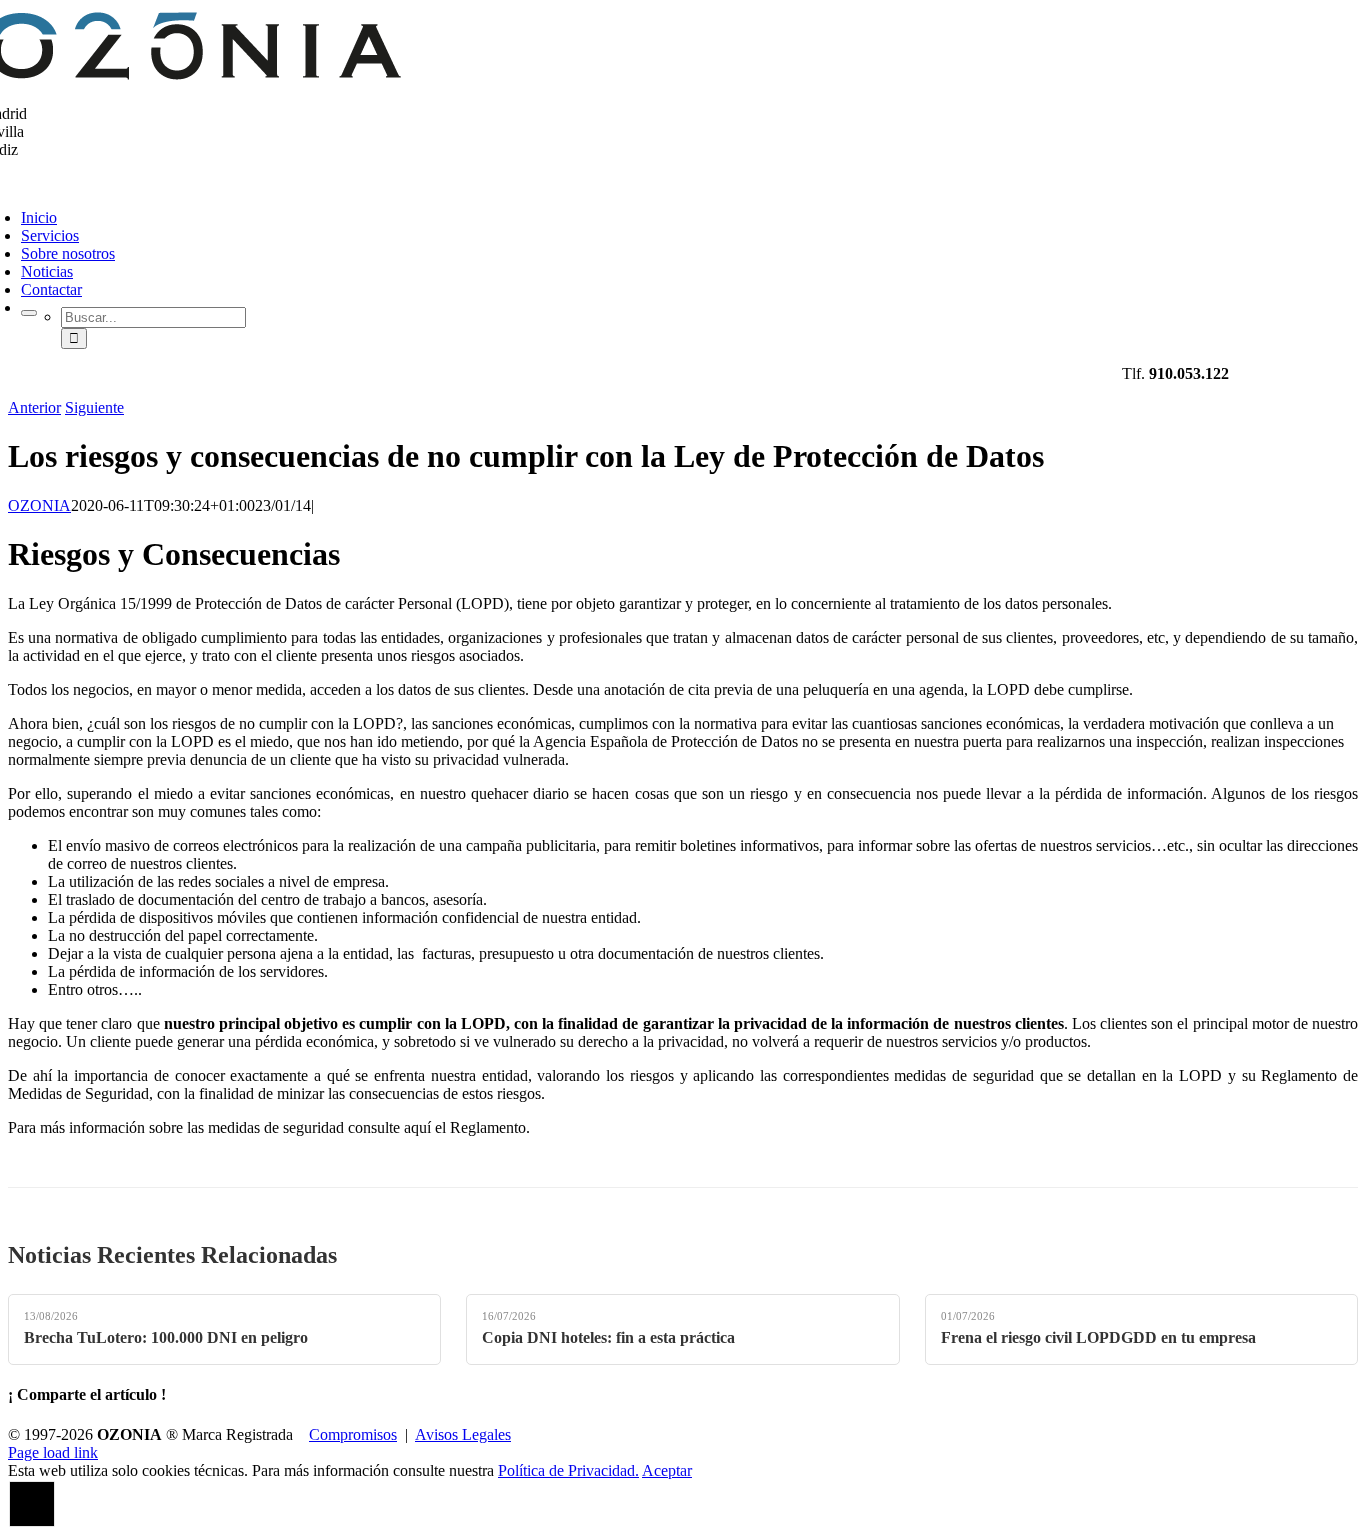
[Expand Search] (29, 313)
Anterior (34, 407)
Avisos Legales (463, 1434)
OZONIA (39, 505)
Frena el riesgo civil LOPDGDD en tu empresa (1098, 1337)
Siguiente (94, 407)
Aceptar (667, 1470)
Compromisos (353, 1434)
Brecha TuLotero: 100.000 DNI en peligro (166, 1337)
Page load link (53, 1452)
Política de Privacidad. (568, 1470)
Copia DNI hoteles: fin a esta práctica (608, 1337)
